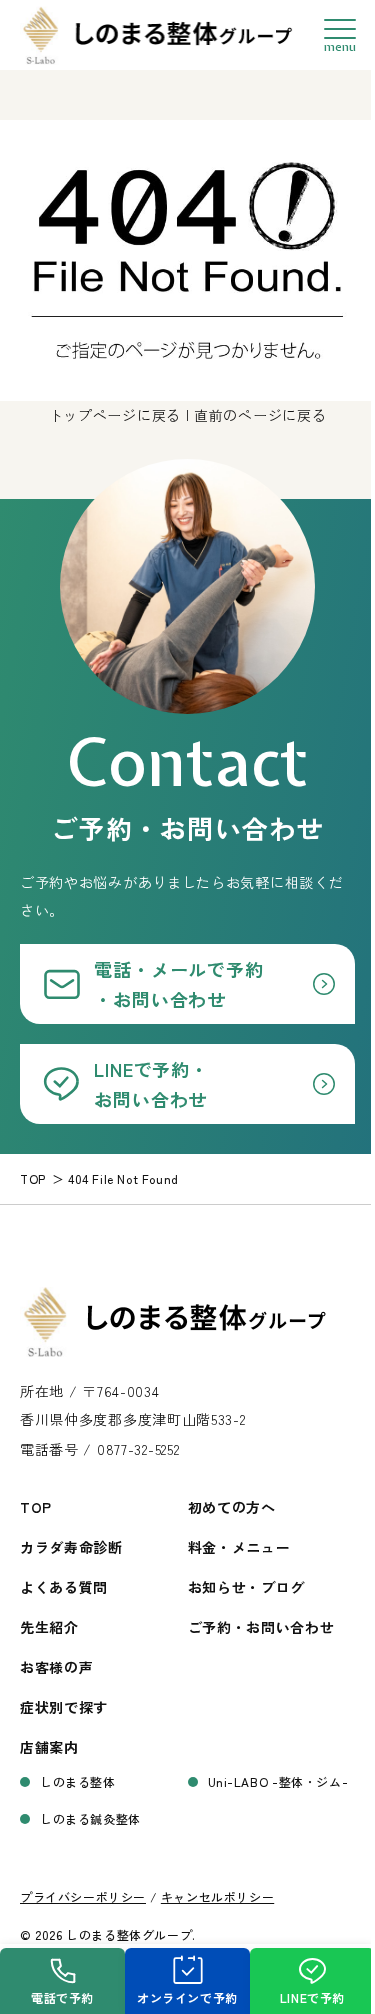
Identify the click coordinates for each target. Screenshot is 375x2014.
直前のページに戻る (260, 415)
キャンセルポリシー (217, 1896)
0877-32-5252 (138, 1449)
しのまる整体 (78, 1781)
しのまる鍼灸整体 (90, 1818)
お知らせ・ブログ (247, 1587)
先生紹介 (49, 1627)
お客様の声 (57, 1667)
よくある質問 (64, 1587)
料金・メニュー (239, 1547)
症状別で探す (64, 1707)
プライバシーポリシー (83, 1896)
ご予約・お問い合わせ (261, 1627)
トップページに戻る (115, 415)
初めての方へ (232, 1507)
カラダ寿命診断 (71, 1547)
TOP (36, 1507)
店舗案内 (49, 1747)
